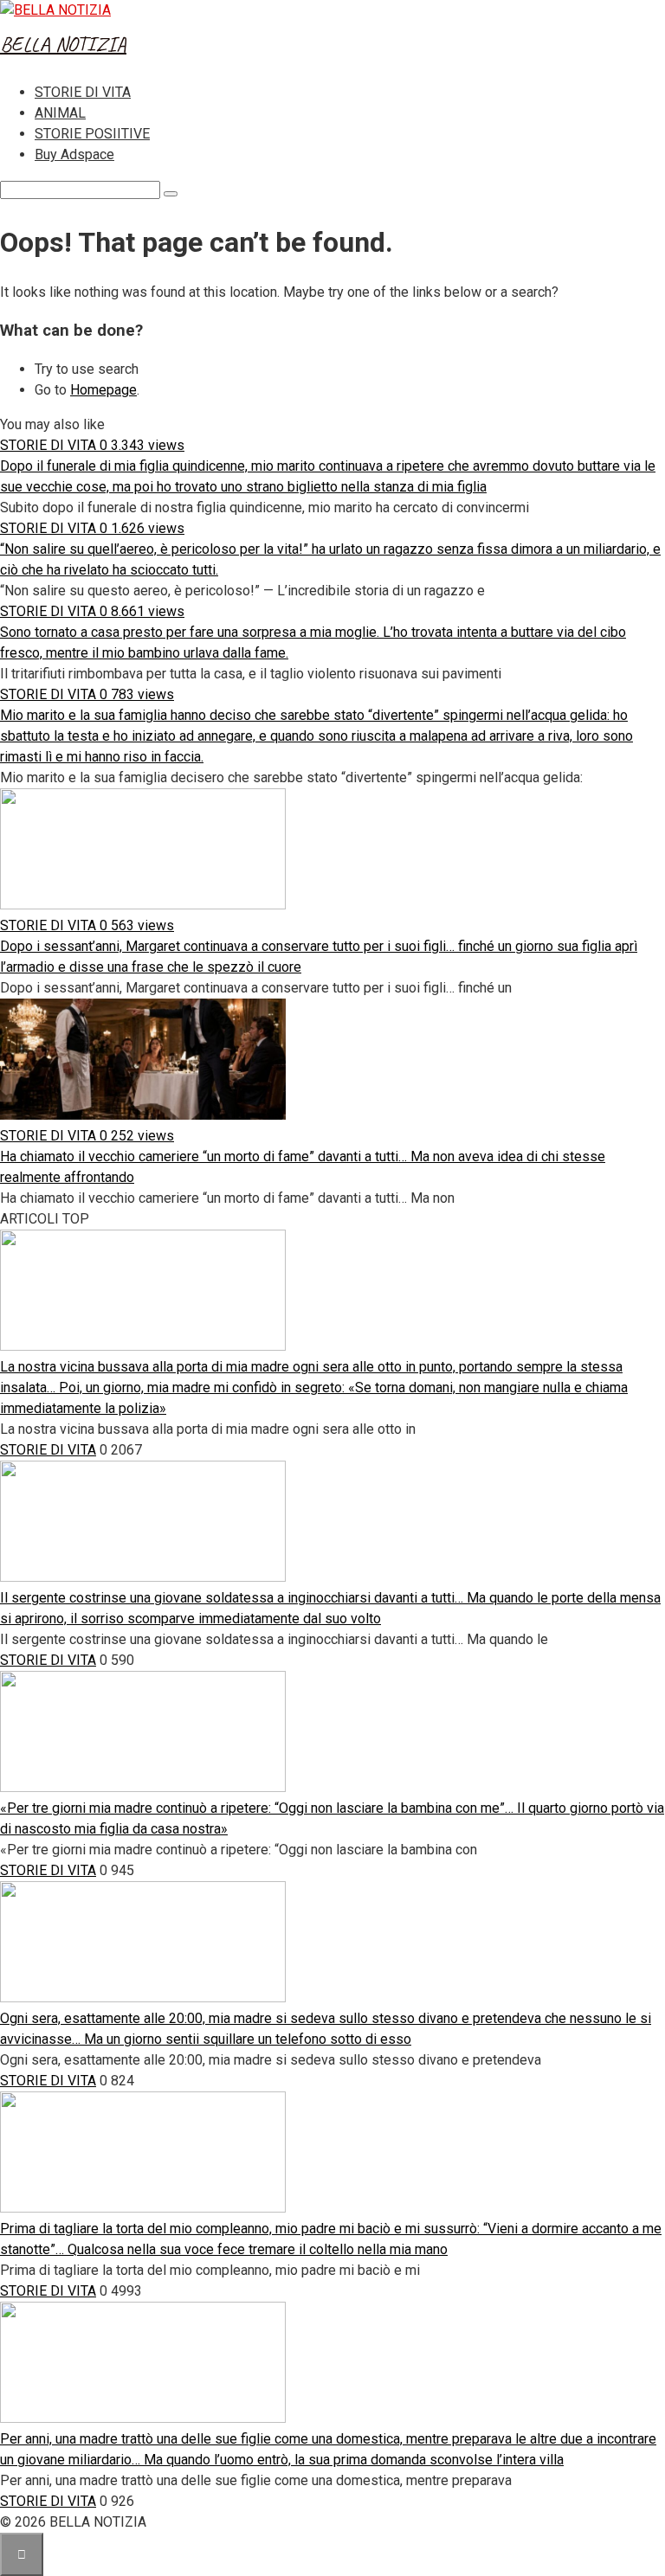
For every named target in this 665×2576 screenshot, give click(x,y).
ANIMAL (60, 113)
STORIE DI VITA (83, 92)
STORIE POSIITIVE (92, 134)
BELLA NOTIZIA (63, 44)
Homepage (103, 390)
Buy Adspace (74, 154)
